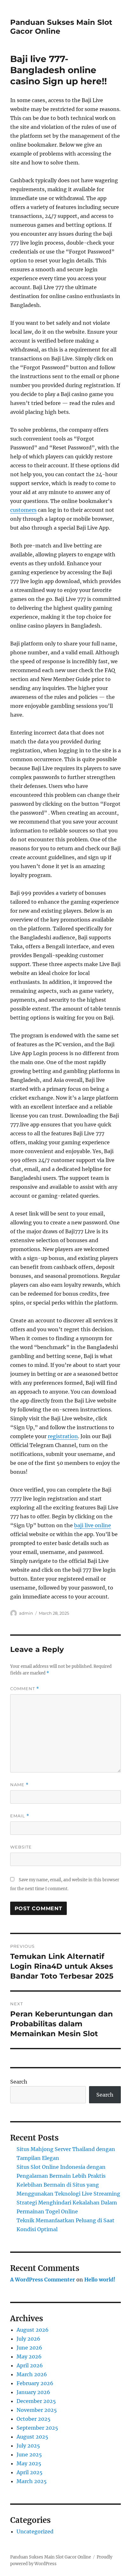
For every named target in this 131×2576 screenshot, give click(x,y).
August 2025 (32, 2437)
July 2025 (28, 2446)
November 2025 (37, 2410)
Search (19, 2082)
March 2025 (32, 2481)
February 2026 (35, 2383)
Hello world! (100, 2280)
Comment (25, 1689)
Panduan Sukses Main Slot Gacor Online (51, 2557)
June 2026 (29, 2348)
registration (63, 1436)
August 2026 (33, 2330)
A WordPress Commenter (43, 2280)
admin (26, 1613)
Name (19, 1785)
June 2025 (29, 2454)
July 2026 (28, 2339)
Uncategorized (35, 2531)
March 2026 (32, 2374)
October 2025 (34, 2419)
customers (23, 510)
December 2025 (36, 2401)
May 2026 (29, 2357)
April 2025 (30, 2472)
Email (20, 1816)
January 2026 (33, 2392)
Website (21, 1847)
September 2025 (37, 2428)
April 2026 (30, 2365)
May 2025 (29, 2463)
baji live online (93, 1525)
